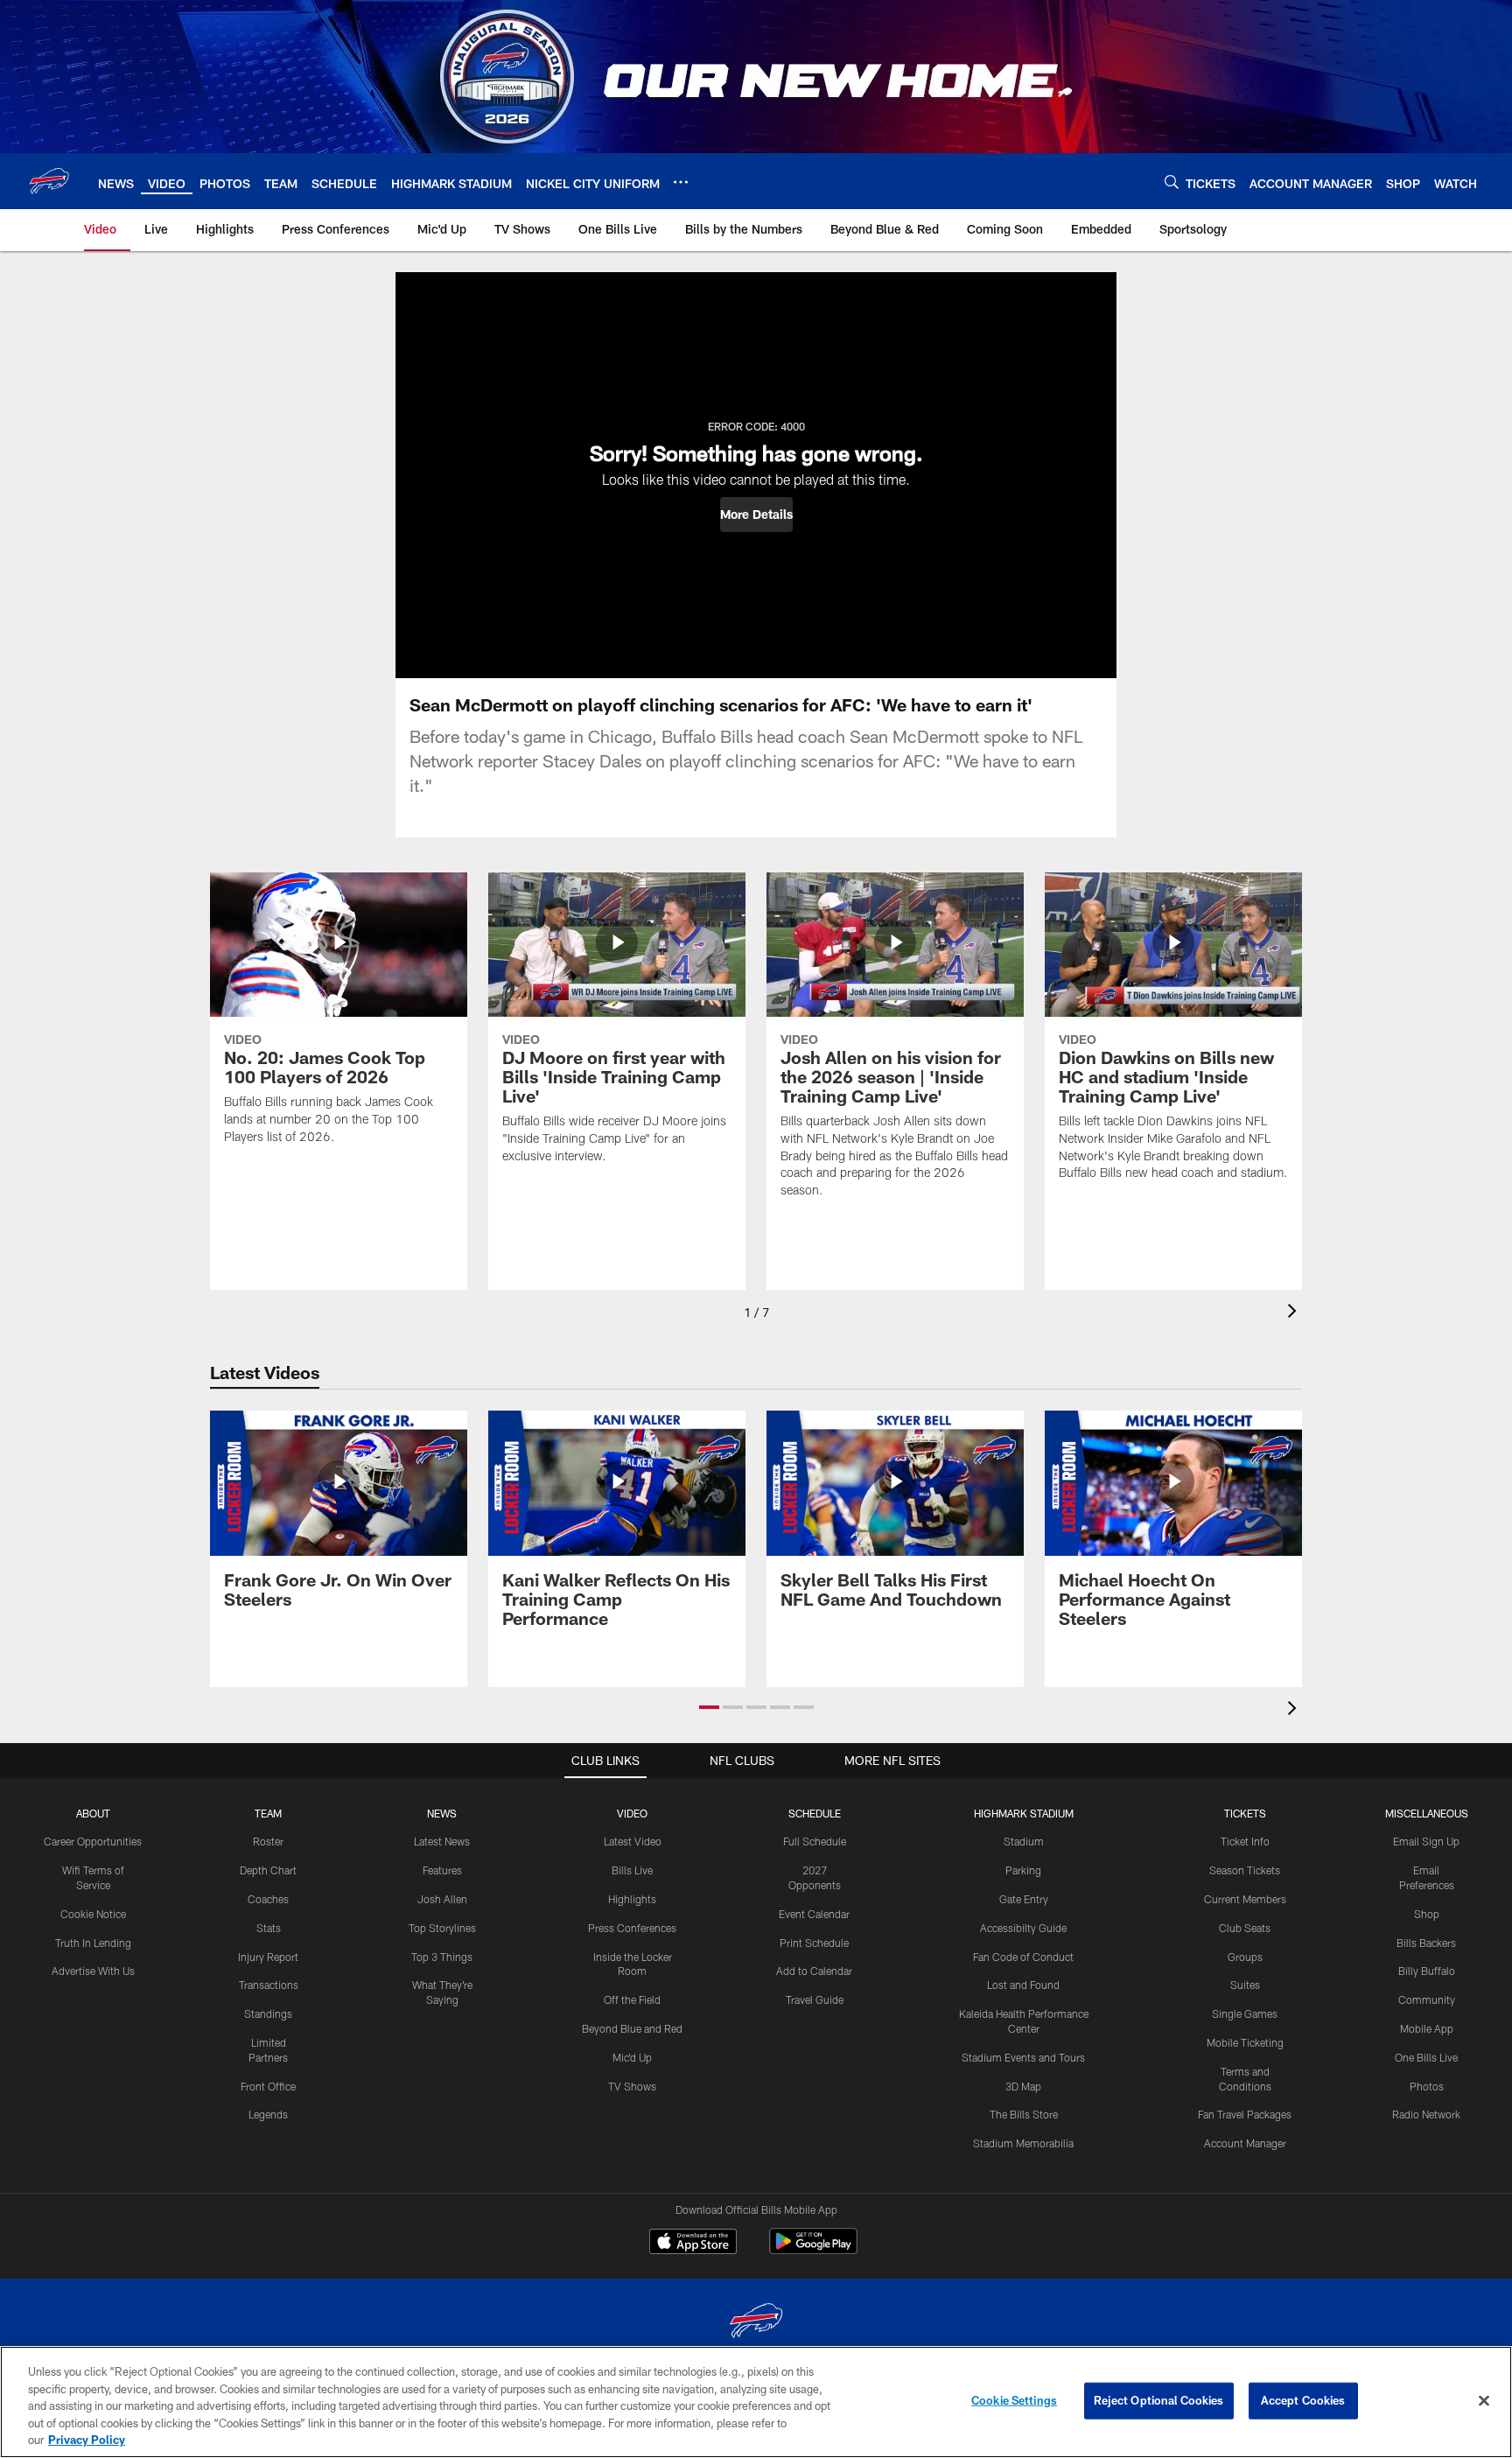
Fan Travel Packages (1245, 2114)
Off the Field (632, 1999)
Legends (268, 2114)
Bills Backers (1426, 1943)
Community (1427, 1999)
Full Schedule (815, 1841)
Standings (268, 2013)
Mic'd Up (632, 2057)
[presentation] (1295, 1313)
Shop (1427, 1914)
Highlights (632, 1899)
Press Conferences (632, 1928)
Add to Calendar (814, 1971)
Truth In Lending (93, 1943)
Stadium (1024, 1841)
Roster (268, 1841)
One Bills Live (1426, 2057)
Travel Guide (815, 1999)
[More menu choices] (681, 182)
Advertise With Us (93, 1971)
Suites (1245, 1985)
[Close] (1484, 2401)
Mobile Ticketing (1245, 2042)
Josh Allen (442, 1899)
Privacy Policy (87, 2440)
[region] (756, 2402)
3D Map (1023, 2086)
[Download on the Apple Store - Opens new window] (693, 2244)
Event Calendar (814, 1914)
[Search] (1172, 182)
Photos (1427, 2086)
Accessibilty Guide (1023, 1928)
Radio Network (1426, 2114)
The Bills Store (1024, 2114)
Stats (269, 1928)
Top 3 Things (442, 1957)
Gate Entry (1024, 1899)
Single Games (1245, 2013)
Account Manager (1245, 2143)
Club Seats (1245, 1928)
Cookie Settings (1014, 2400)
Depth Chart (268, 1870)
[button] (756, 515)
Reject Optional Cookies (1159, 2400)
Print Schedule (814, 1943)
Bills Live (632, 1870)
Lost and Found (1023, 1985)
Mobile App (1427, 2028)
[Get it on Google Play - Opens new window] (813, 2250)
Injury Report (268, 1957)
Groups (1245, 1957)
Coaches (268, 1899)
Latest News (442, 1841)
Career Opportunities (93, 1841)
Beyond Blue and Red (632, 2028)
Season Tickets (1245, 1870)
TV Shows (632, 2086)
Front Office (268, 2086)
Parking (1023, 1870)
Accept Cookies (1303, 2400)
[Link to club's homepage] (49, 181)
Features (442, 1870)
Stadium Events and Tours (1023, 2057)
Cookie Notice (93, 1914)
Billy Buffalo (1427, 1971)
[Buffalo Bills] (756, 2323)
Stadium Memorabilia (1023, 2143)
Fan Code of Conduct (1023, 1957)
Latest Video (633, 1841)
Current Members (1245, 1899)
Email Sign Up (1426, 1841)
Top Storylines (442, 1928)
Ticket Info (1245, 1841)
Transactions (269, 1985)
